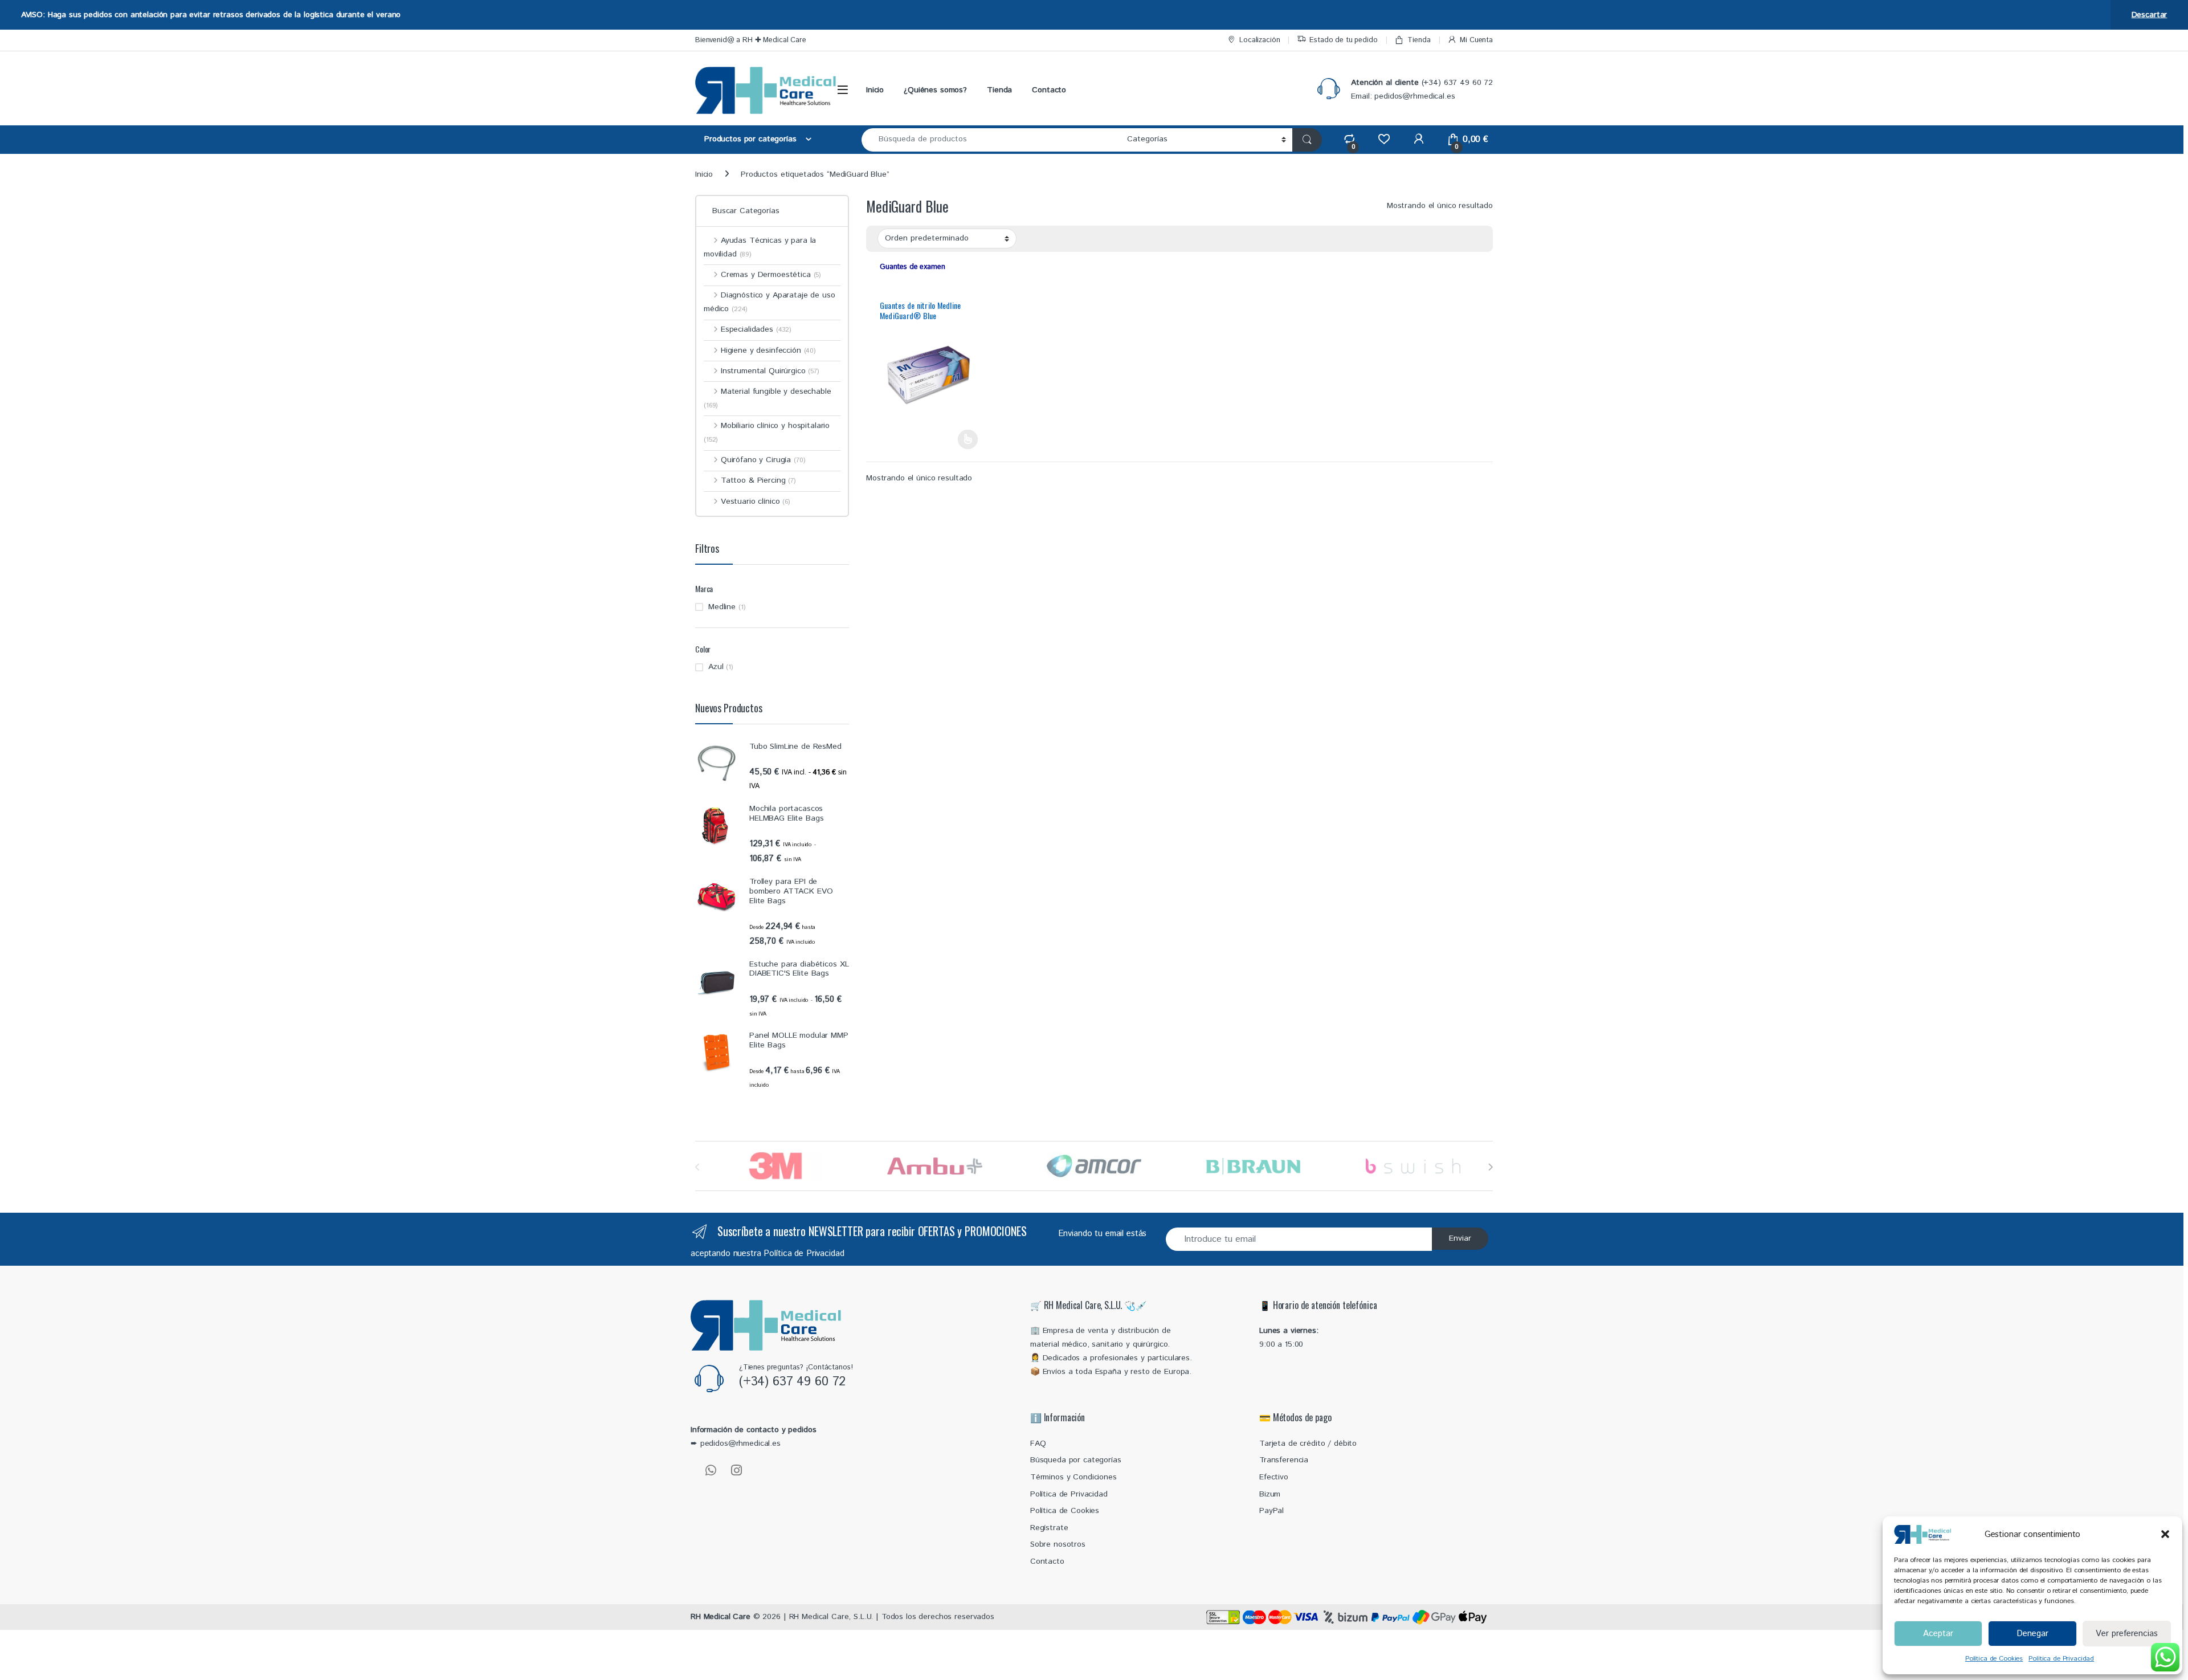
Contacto (1049, 90)
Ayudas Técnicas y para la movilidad (760, 247)
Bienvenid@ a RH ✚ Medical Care (751, 40)
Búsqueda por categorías (1076, 1460)
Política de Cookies (1994, 1659)
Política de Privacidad (2061, 1659)
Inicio (875, 90)
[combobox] (991, 140)
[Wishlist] (1384, 139)
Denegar (2032, 1634)
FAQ (1038, 1444)
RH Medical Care (721, 1617)
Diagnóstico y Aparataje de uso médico (770, 302)
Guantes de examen (913, 267)
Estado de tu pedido (1343, 40)
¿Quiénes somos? (935, 90)
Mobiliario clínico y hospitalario (767, 432)
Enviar (1460, 1238)
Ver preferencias (2127, 1634)
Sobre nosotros (1058, 1544)
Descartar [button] (2150, 15)
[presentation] (1490, 1167)
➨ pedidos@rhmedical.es (736, 1444)
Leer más (968, 439)
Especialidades (756, 329)
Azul (716, 667)
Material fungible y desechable (768, 398)
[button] (2165, 1534)
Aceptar (1938, 1634)
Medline (722, 607)
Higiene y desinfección (768, 350)
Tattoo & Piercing (758, 480)
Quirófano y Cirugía (763, 460)
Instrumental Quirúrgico (770, 371)
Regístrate (1049, 1528)
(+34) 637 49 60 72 (792, 1382)
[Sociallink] (711, 1470)
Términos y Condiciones (1073, 1477)
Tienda (1419, 40)
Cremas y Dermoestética (771, 275)
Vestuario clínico (756, 501)
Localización (1260, 40)
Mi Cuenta (1476, 40)
